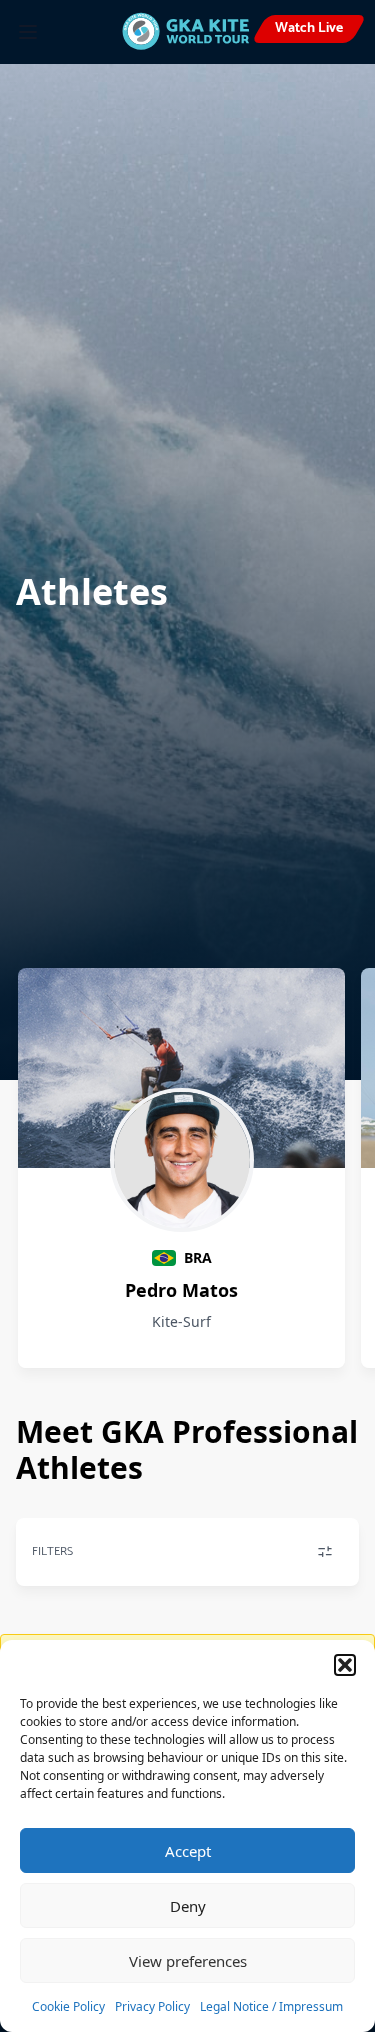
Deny (188, 1906)
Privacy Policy (152, 2006)
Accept (188, 1851)
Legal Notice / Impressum (271, 2006)
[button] (345, 1665)
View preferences (188, 1961)
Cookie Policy (68, 2006)
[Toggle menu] (28, 32)
